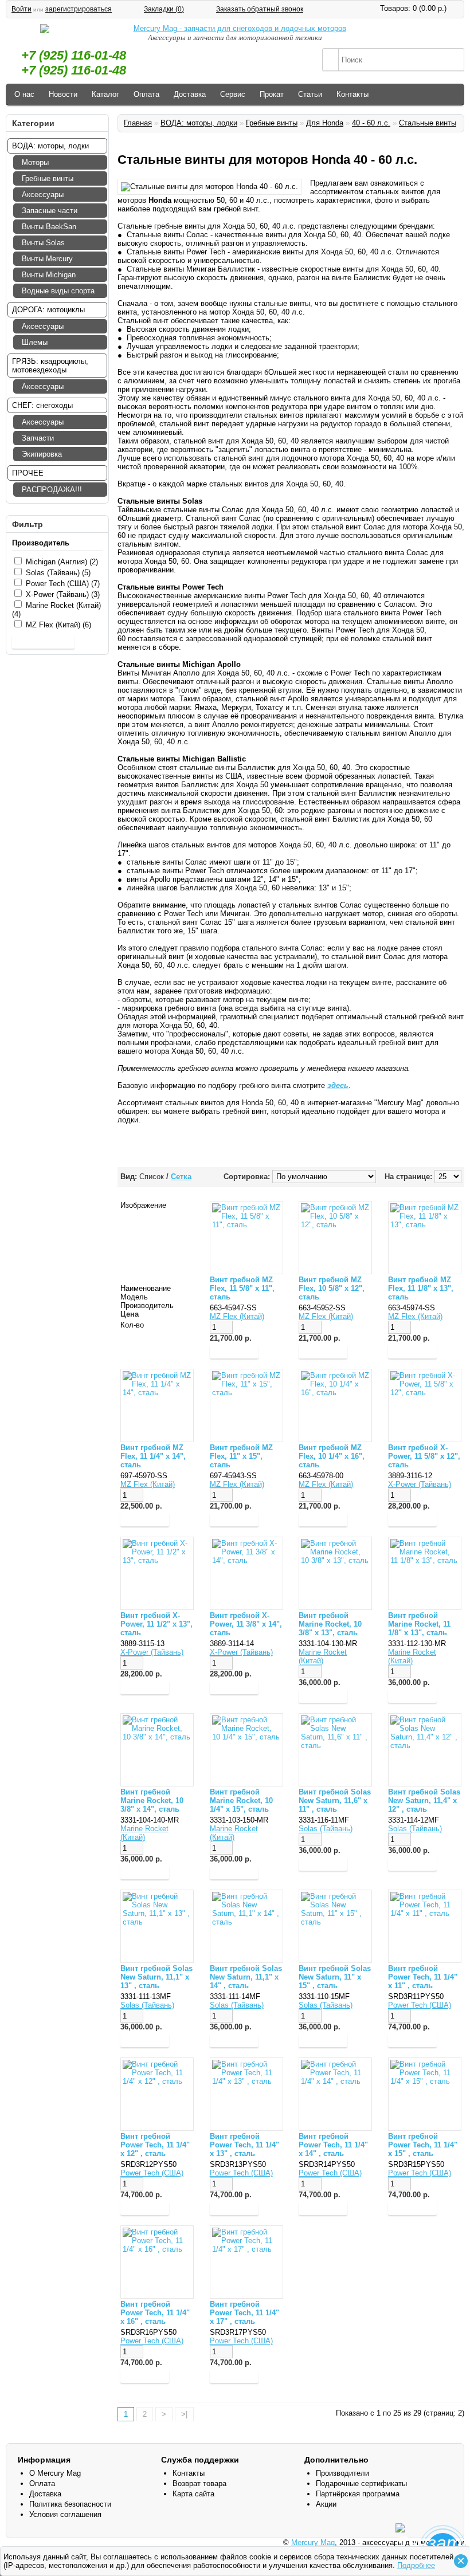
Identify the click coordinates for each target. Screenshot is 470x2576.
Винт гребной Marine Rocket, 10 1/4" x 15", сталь (241, 1801)
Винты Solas (43, 243)
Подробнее (416, 2565)
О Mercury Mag (55, 2473)
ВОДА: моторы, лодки (199, 123)
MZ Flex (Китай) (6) (58, 625)
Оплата (146, 94)
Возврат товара (199, 2483)
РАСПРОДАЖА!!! (52, 490)
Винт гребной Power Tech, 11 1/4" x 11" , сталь (423, 1977)
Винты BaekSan (49, 227)
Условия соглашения (65, 2514)
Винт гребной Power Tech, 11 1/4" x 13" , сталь (244, 2145)
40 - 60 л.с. (371, 123)
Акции (326, 2504)
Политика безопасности (70, 2504)
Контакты (352, 94)
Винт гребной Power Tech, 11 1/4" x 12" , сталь (155, 2145)
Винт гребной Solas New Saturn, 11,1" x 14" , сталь (246, 1977)
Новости (63, 94)
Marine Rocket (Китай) (323, 1656)
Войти (21, 9)
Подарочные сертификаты (361, 2483)
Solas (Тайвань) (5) (58, 573)
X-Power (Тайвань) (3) (63, 594)
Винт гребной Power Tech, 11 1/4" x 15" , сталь (423, 2145)
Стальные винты (428, 123)
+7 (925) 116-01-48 (74, 55)
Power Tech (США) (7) (63, 584)
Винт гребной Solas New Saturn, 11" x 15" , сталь (335, 1977)
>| (184, 2414)
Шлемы (35, 342)
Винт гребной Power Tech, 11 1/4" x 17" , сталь (244, 2313)
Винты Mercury (47, 259)
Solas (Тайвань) (326, 1829)
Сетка (181, 1177)
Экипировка (42, 454)
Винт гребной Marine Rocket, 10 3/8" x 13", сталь (330, 1624)
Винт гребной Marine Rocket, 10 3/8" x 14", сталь (152, 1801)
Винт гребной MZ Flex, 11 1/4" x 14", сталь (153, 1456)
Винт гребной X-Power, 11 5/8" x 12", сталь (424, 1456)
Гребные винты (48, 178)
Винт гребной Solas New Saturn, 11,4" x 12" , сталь (424, 1801)
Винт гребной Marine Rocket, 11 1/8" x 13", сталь (419, 1624)
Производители (342, 2473)
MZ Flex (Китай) (237, 1316)
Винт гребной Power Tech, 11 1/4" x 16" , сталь (155, 2313)
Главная (138, 123)
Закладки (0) (164, 9)
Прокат (272, 94)
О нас (24, 94)
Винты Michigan (49, 275)
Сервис (233, 94)
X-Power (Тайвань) (420, 1484)
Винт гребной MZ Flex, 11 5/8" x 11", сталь (242, 1288)
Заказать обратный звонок (260, 9)
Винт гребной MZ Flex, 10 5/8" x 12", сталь (332, 1288)
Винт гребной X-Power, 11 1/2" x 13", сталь (156, 1624)
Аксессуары (43, 195)
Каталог (105, 94)
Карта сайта (193, 2494)
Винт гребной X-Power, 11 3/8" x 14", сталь (246, 1624)
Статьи (310, 94)
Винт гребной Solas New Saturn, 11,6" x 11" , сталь (335, 1801)
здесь (338, 1085)
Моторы (35, 162)
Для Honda (325, 123)
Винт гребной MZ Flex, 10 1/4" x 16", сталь (332, 1456)
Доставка (190, 94)
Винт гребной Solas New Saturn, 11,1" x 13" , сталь (156, 1977)
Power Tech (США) (420, 2005)
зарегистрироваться (79, 9)
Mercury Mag (313, 2542)
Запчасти (38, 438)
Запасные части (50, 211)
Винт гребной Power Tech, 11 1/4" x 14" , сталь (333, 2145)
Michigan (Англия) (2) (62, 562)
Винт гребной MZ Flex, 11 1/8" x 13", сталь (421, 1288)
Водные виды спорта (58, 291)
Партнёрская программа (358, 2494)
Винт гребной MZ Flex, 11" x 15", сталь (241, 1456)
